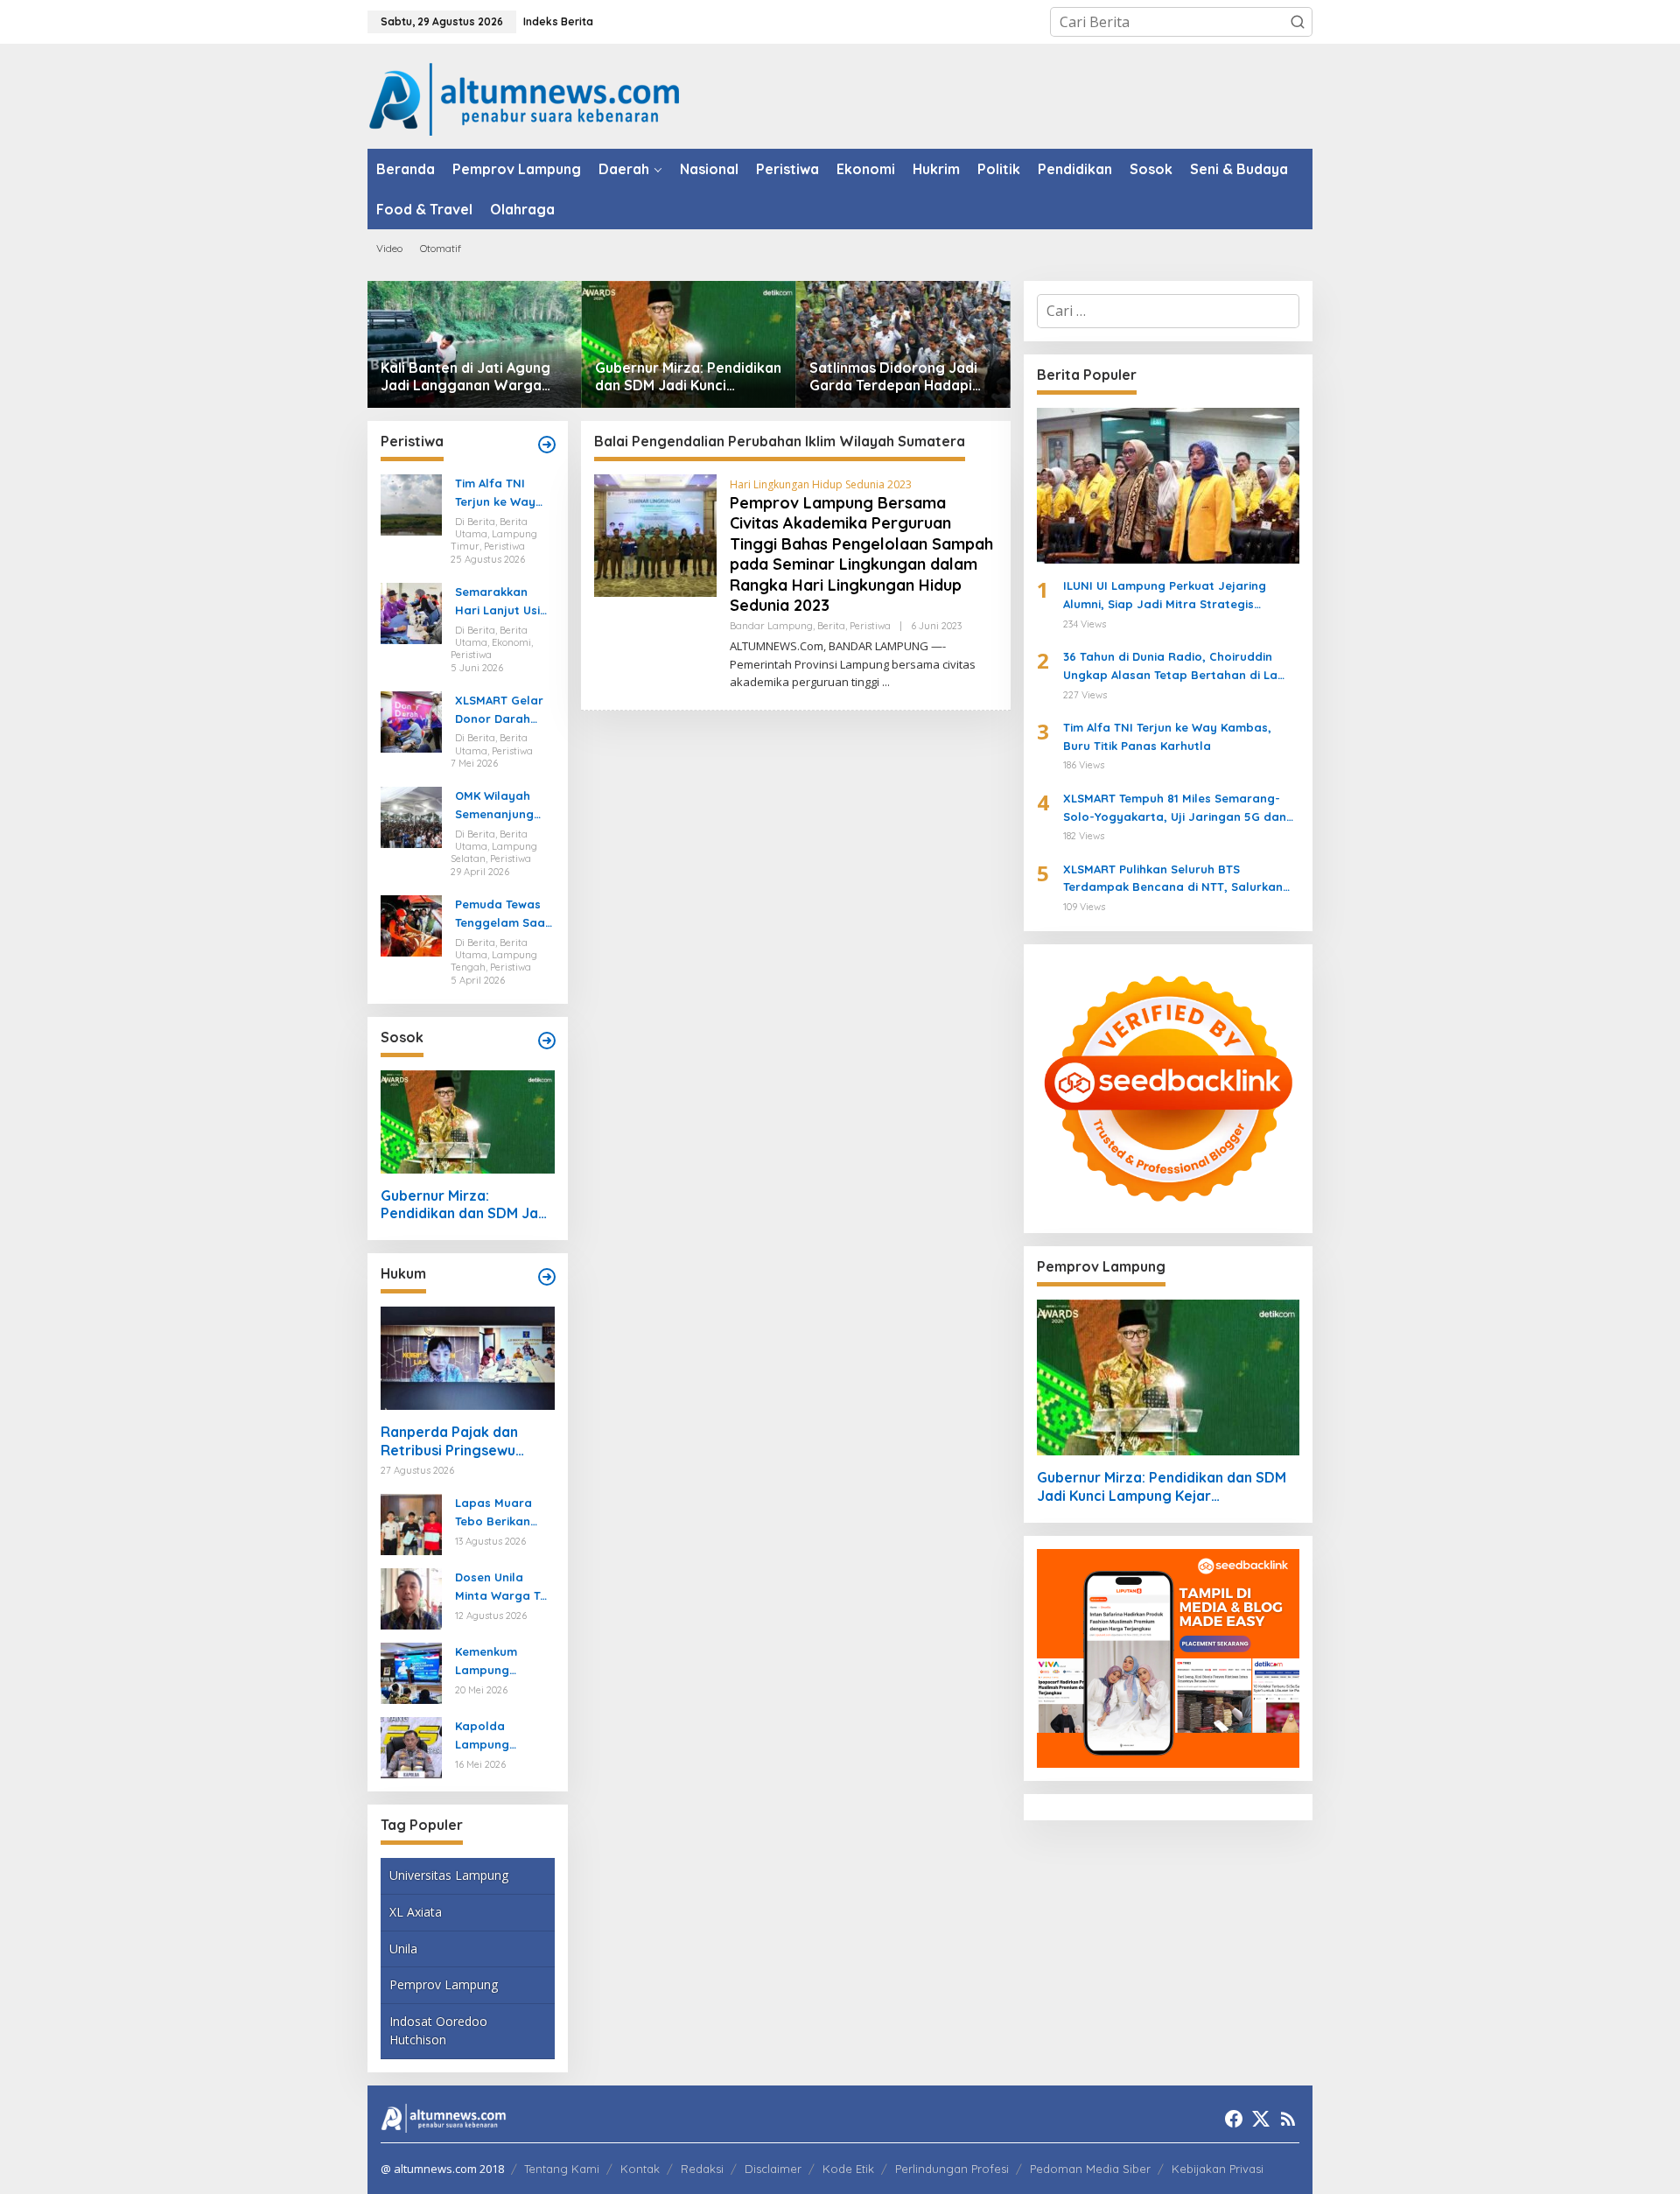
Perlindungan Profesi (952, 2169)
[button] (1298, 22)
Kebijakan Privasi (1218, 2169)
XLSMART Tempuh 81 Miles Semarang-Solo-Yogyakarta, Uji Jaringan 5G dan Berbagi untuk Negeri (1175, 809)
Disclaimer (773, 2169)
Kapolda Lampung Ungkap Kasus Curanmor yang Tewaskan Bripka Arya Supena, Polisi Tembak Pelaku (504, 1736)
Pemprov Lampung (444, 1984)
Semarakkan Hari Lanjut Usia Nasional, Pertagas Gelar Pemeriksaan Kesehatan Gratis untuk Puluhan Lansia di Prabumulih (501, 602)
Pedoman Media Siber (1090, 2169)
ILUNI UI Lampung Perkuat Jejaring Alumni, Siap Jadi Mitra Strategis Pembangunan (1165, 596)
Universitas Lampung (449, 1875)
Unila (403, 1949)
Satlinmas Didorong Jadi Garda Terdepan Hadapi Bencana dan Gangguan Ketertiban (893, 377)
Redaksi (702, 2169)
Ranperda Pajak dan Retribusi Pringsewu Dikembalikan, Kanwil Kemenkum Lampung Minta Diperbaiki (451, 1441)
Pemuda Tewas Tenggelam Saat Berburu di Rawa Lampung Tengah (504, 915)
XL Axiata (416, 1912)
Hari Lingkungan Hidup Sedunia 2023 (821, 484)
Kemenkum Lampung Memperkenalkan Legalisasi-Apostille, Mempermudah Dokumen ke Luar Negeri (501, 1662)
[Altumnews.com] (525, 97)
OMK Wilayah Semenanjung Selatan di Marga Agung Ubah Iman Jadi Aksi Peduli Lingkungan (501, 806)
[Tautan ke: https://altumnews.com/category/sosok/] (547, 1041)
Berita (831, 626)
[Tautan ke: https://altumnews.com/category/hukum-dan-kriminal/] (547, 1277)
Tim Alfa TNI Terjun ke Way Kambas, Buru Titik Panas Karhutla (496, 494)
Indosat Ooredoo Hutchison (438, 2030)
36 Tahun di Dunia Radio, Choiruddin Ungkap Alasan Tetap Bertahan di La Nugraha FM (1170, 667)
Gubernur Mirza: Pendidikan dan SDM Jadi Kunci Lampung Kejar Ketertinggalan (688, 377)
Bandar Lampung (771, 626)
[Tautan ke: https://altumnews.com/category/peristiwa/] (547, 445)
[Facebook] (1234, 2119)
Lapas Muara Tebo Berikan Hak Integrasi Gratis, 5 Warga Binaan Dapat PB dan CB (504, 1513)
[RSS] (1288, 2119)
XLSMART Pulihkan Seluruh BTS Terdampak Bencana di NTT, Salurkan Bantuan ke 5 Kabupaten (1173, 880)
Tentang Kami (562, 2169)
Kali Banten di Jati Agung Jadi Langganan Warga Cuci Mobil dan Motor (465, 377)
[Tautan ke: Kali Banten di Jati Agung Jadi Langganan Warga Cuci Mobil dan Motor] (475, 344)
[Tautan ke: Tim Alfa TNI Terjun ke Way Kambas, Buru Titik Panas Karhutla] (411, 504)
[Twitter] (1261, 2119)
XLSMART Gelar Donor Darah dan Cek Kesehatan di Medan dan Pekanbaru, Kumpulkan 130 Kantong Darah (500, 711)
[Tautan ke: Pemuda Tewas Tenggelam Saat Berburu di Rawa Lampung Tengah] (411, 924)
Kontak (640, 2169)
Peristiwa (870, 626)
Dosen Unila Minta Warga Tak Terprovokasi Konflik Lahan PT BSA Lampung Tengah (504, 1588)
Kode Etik (848, 2169)
